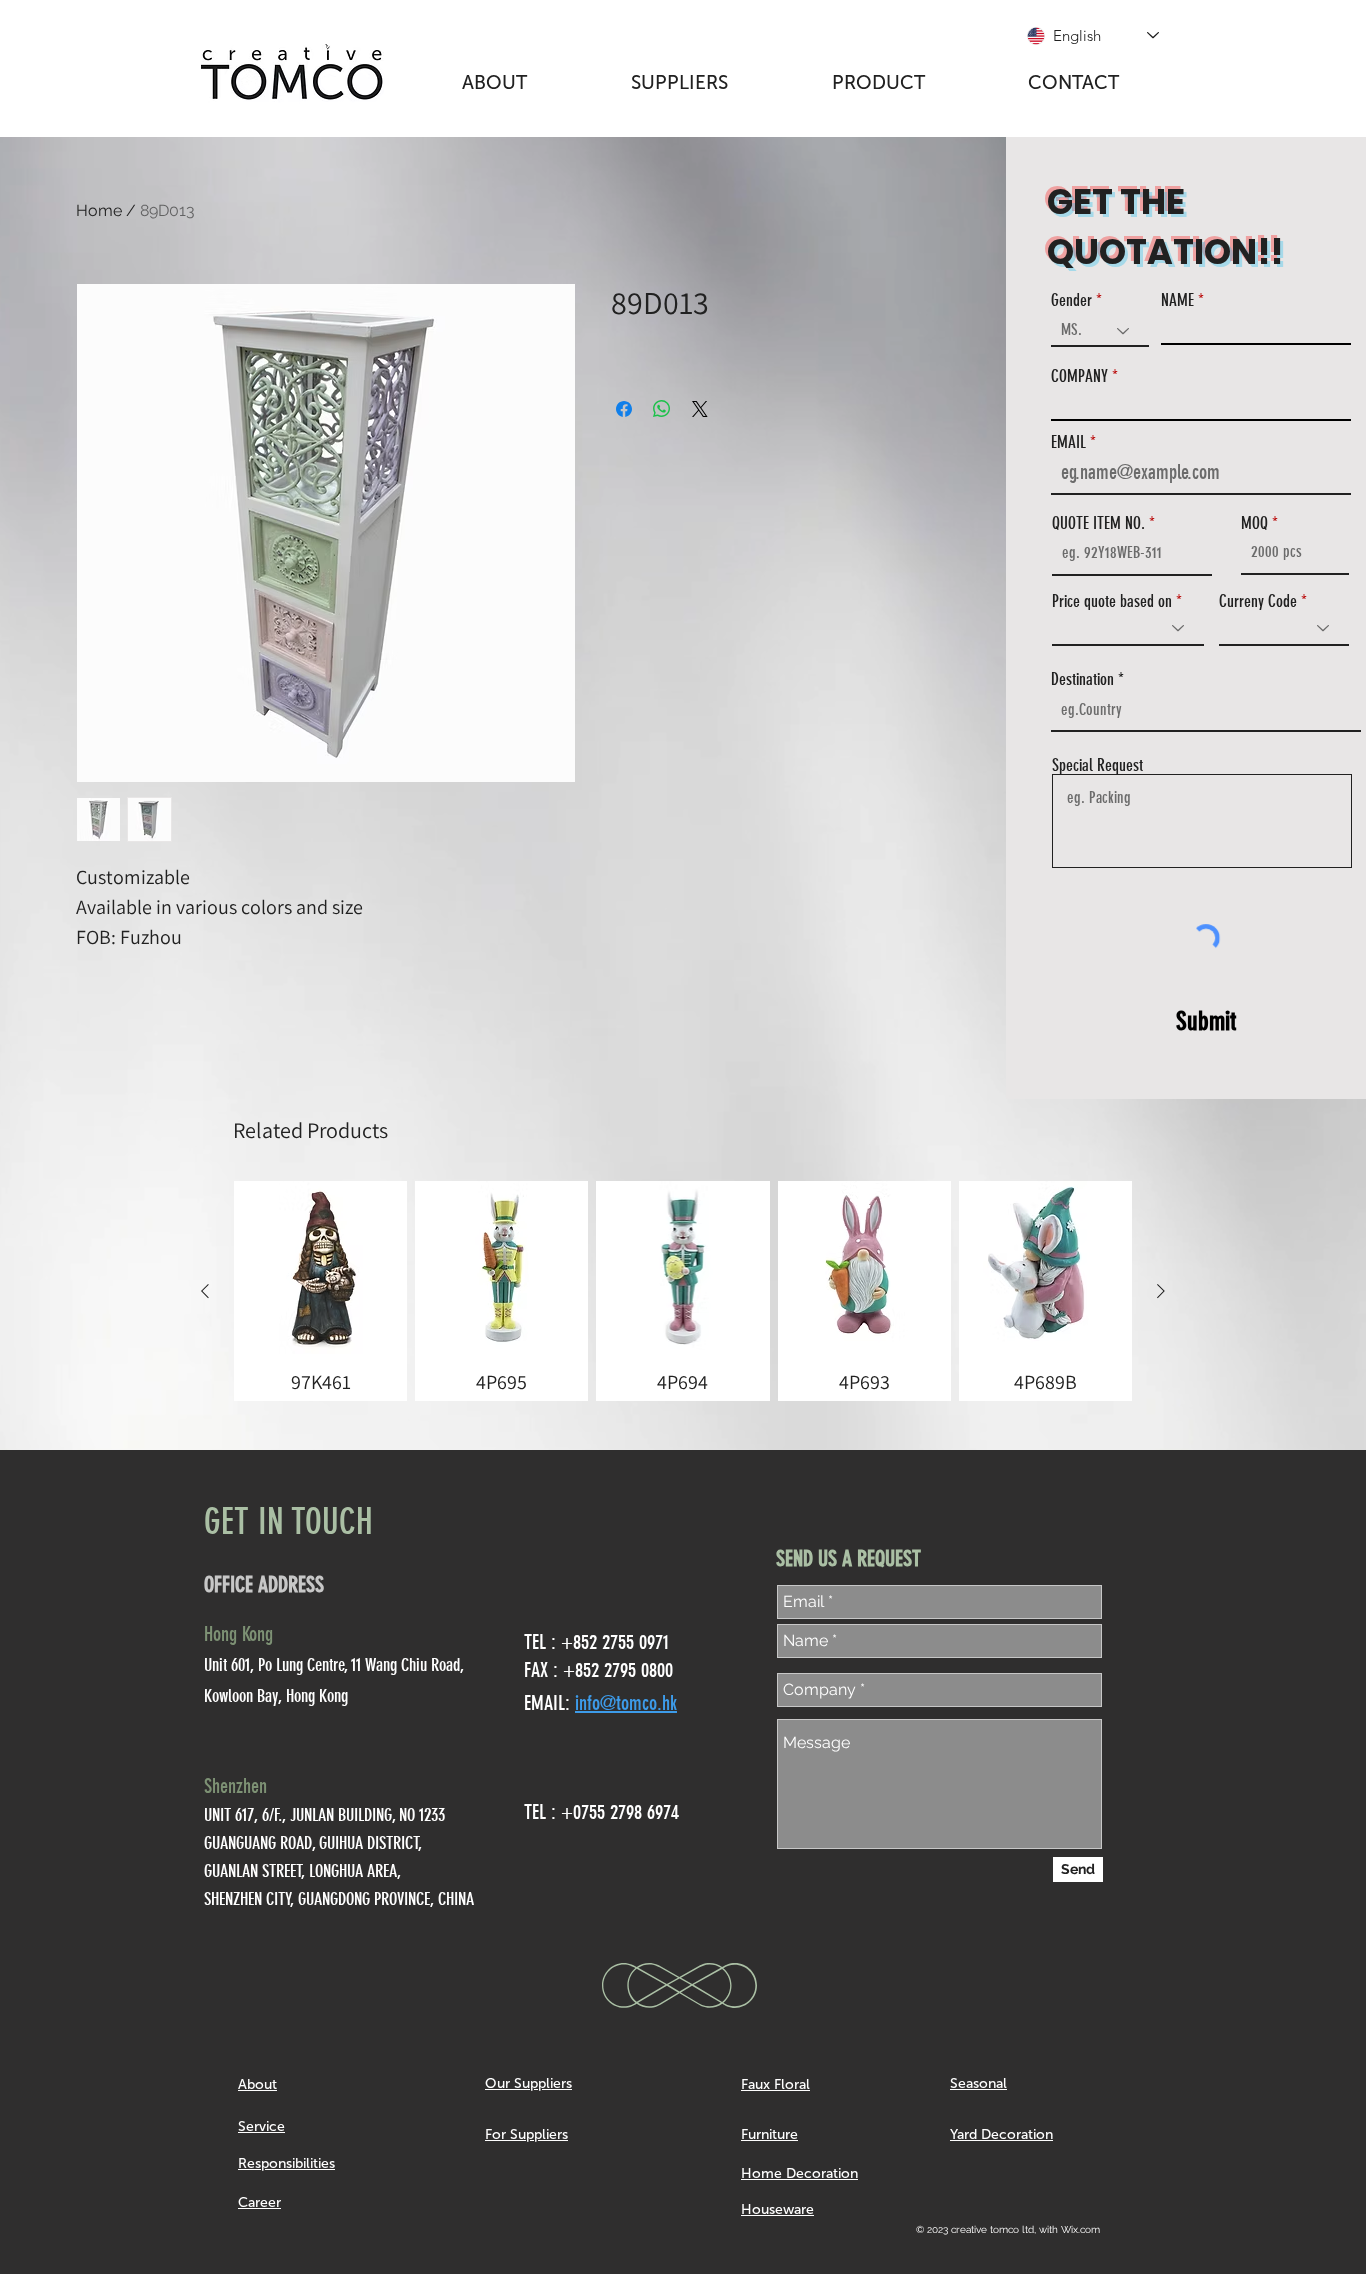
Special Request (1097, 765)
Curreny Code (1258, 601)
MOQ (1254, 523)
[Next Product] (1161, 1291)
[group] (683, 1291)
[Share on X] (700, 409)
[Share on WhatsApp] (662, 409)
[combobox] (1206, 710)
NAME (1177, 300)
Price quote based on (1112, 601)
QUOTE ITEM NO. (1098, 523)
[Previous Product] (205, 1291)
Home (99, 210)
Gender (1071, 300)
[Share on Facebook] (624, 409)
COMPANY (1079, 376)
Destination (1082, 679)
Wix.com (1080, 2229)
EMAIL (1068, 442)
